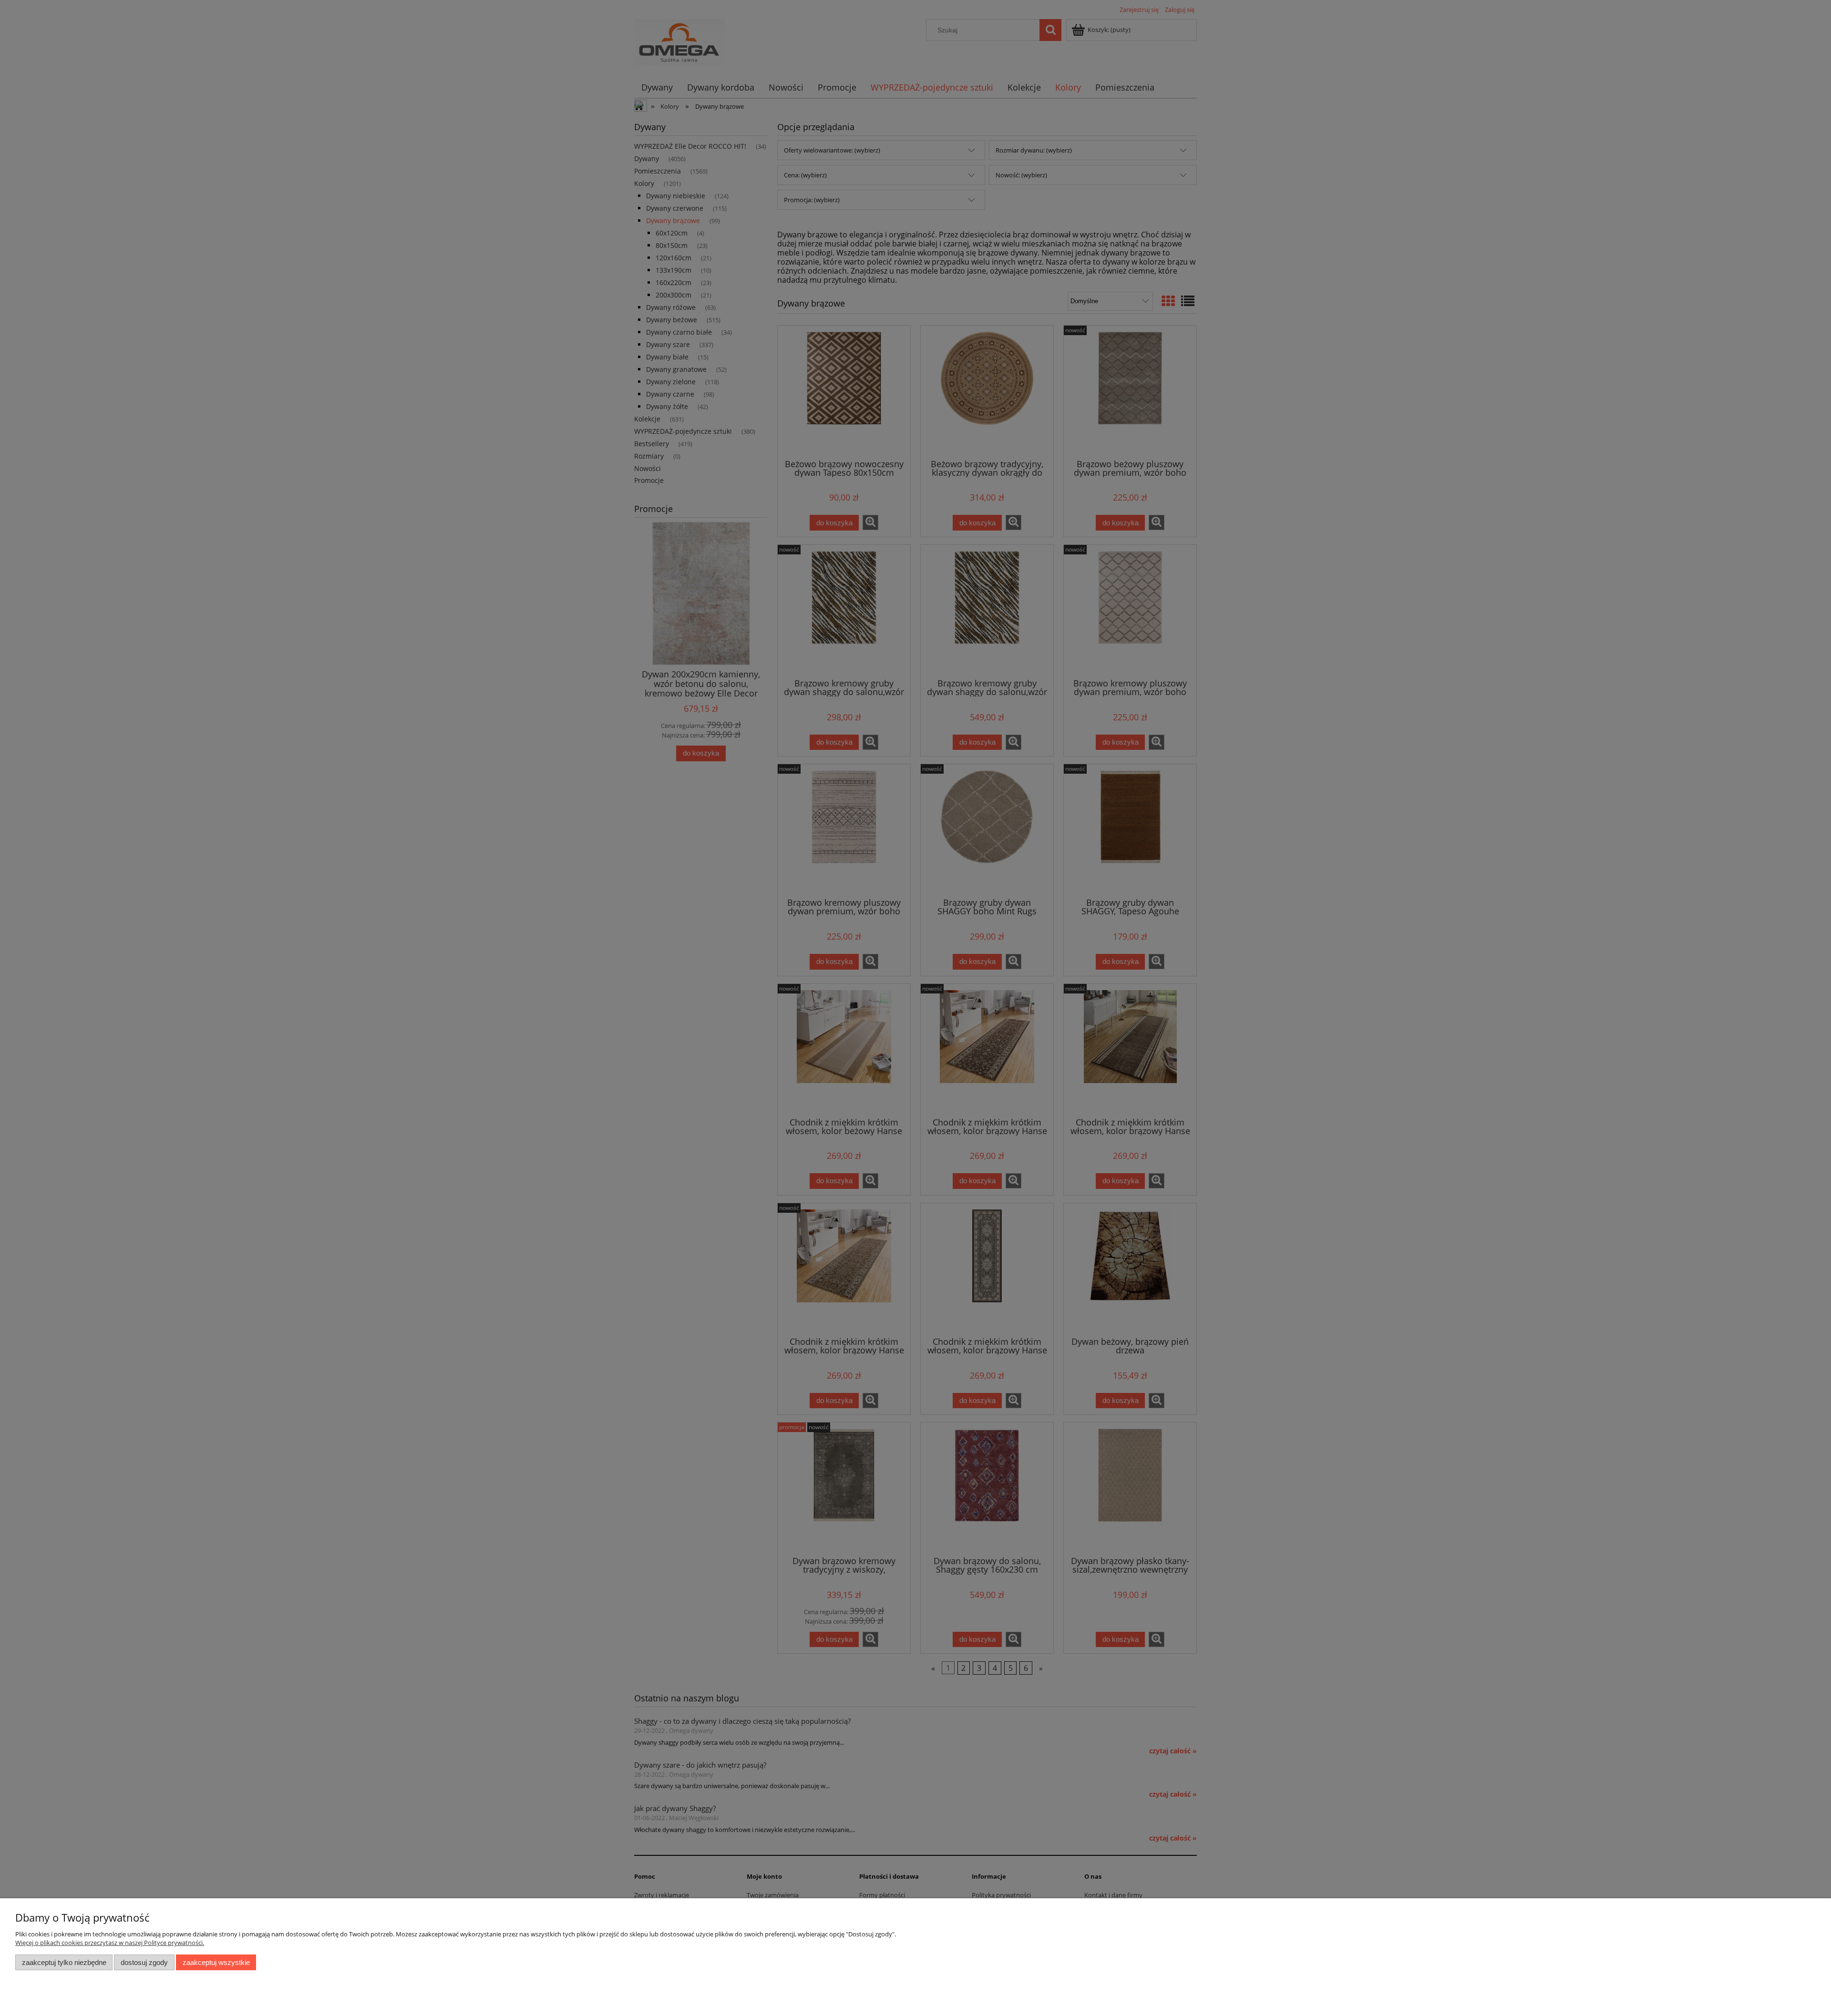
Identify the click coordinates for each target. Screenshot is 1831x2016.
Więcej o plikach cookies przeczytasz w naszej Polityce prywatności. (110, 1943)
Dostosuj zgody (144, 1962)
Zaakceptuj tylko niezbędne (64, 1962)
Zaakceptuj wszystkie (216, 1962)
